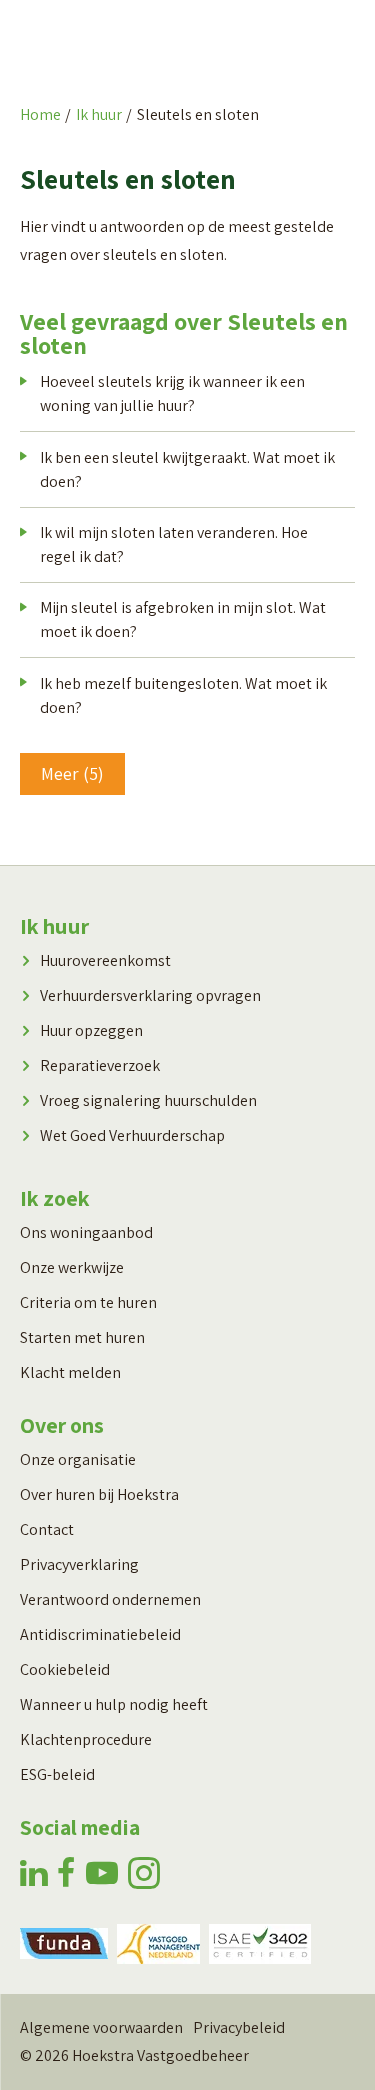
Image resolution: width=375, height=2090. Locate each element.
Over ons (62, 1425)
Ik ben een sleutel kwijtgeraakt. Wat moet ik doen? (187, 469)
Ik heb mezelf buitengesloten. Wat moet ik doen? (183, 695)
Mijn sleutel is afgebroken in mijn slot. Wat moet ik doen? (183, 619)
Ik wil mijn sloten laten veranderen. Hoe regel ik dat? (174, 544)
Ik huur (99, 114)
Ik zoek (55, 1198)
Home (40, 114)
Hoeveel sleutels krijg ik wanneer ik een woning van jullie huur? (172, 393)
